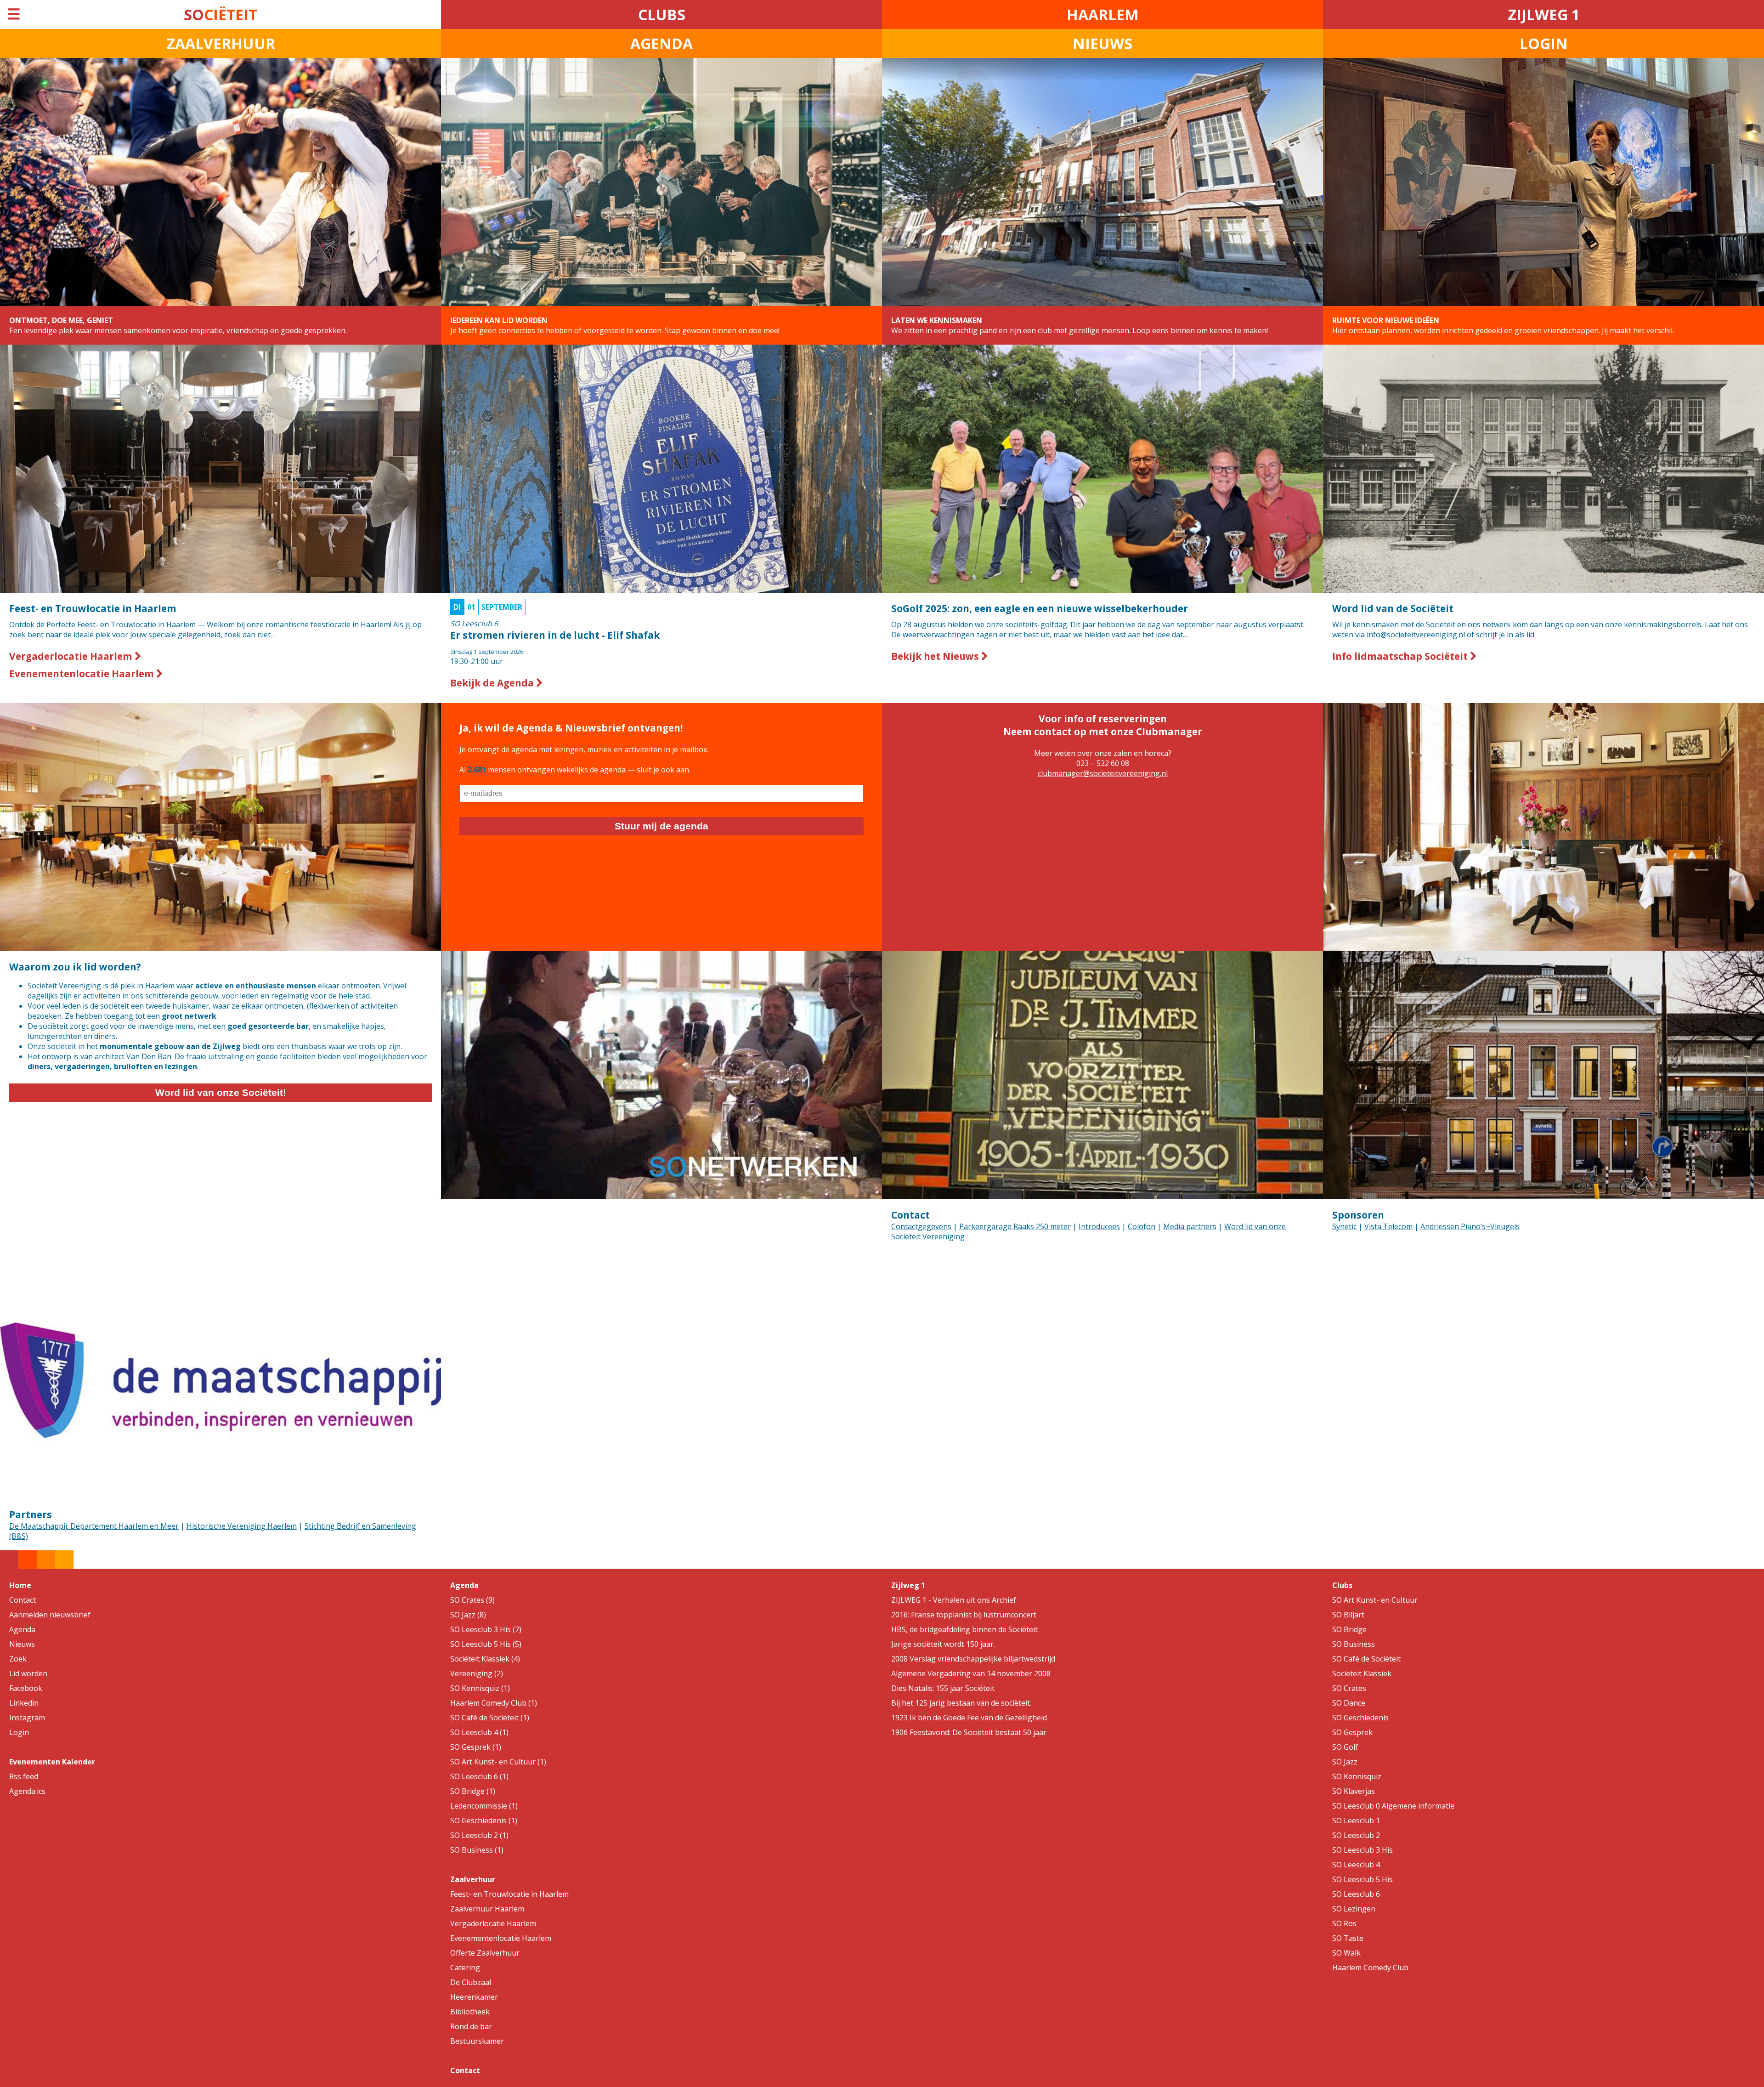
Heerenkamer (474, 1997)
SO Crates (1349, 1688)
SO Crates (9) (472, 1600)
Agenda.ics (27, 1791)
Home (20, 1585)
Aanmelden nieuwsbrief (50, 1615)
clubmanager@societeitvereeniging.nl (1103, 773)
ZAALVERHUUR (221, 43)
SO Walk (1346, 1953)
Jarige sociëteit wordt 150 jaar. (943, 1644)
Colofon (1142, 1226)
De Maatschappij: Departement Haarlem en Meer (94, 1526)
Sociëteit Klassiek (1362, 1673)
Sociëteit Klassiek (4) (485, 1659)
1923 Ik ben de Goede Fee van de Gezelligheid (969, 1718)
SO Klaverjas (1354, 1791)
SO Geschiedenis (1360, 1718)
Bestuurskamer (477, 2041)
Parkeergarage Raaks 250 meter (1015, 1226)
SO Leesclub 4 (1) (479, 1732)
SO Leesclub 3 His (1363, 1850)
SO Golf (1345, 1747)
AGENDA (661, 43)
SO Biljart (1348, 1615)
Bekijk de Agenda (493, 683)
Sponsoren (1358, 1215)
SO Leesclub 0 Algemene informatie (1393, 1806)
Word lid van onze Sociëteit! (221, 1092)
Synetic (1344, 1226)
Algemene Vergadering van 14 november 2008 (971, 1673)
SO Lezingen (1354, 1909)
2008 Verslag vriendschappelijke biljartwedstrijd (973, 1659)
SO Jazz (1345, 1762)
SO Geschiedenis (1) (484, 1820)
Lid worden (28, 1673)
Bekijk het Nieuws (936, 656)
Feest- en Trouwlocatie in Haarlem (509, 1894)
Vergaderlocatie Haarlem (72, 656)
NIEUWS (1102, 43)
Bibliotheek (470, 2012)
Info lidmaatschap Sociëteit (1401, 656)
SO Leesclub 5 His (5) (486, 1644)
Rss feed (24, 1776)
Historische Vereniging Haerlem (242, 1526)
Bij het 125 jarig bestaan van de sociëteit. (961, 1703)
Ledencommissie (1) (484, 1806)
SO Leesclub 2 (1356, 1835)
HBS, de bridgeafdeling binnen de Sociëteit (964, 1629)
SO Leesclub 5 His (1363, 1879)
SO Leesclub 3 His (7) (486, 1629)
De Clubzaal (471, 1982)
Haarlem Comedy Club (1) (494, 1703)
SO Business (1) (477, 1850)
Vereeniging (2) (477, 1673)
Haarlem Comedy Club (1370, 1968)
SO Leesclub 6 (1356, 1894)
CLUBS (662, 14)
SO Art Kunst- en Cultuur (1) (498, 1762)
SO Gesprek (1352, 1732)
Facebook (26, 1688)
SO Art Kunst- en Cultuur (1375, 1600)
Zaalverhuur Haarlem (487, 1909)
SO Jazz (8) (468, 1615)
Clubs (1342, 1585)
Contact (910, 1215)
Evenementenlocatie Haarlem (83, 674)
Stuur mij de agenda (661, 826)
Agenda (22, 1629)
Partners (31, 1514)
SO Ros (1344, 1923)
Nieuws (22, 1644)
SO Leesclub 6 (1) (479, 1776)
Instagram (27, 1718)
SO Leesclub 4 (1356, 1865)
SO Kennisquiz (1357, 1776)
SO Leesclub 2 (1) (479, 1835)
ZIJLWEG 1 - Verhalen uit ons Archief (954, 1600)
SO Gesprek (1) (476, 1747)
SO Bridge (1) (473, 1791)
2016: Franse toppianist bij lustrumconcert (964, 1615)
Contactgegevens (921, 1226)
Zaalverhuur (473, 1879)
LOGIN (1544, 43)
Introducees (1099, 1226)
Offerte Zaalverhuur (485, 1953)
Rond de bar (471, 2026)
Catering (465, 1968)
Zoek (18, 1659)
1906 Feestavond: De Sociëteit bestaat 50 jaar (969, 1732)
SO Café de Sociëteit (1366, 1659)
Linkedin (24, 1703)
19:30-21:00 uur (555, 634)
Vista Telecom (1388, 1226)
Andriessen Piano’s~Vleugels (1470, 1226)
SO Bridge (1349, 1629)
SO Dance (1349, 1703)
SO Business (1354, 1644)
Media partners (1190, 1226)
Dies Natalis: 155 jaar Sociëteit (943, 1688)
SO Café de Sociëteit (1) (490, 1718)
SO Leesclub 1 (1356, 1820)
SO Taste (1348, 1938)
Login (19, 1732)
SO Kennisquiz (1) (480, 1688)
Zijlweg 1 (908, 1585)
